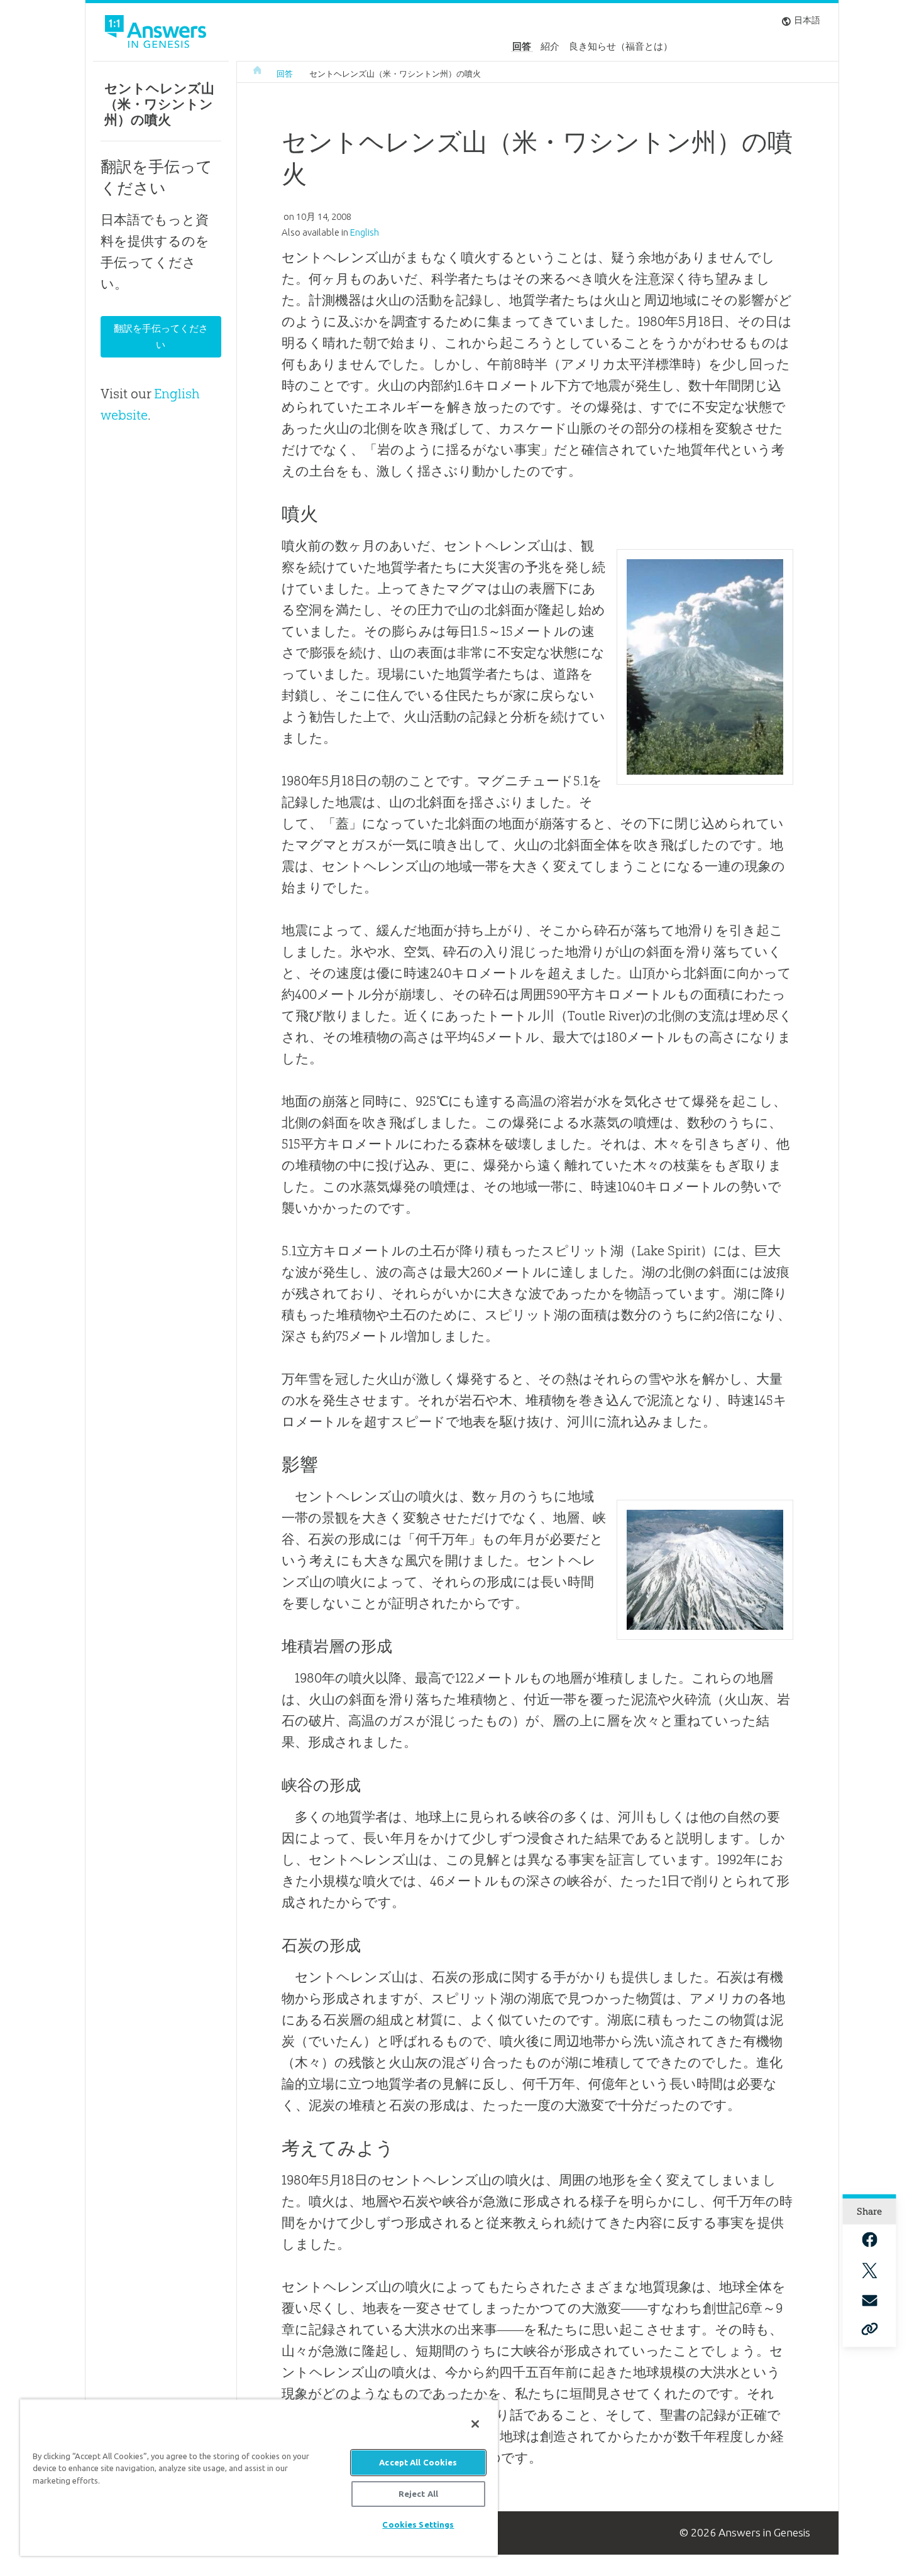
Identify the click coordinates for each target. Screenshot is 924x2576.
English (365, 232)
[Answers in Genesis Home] (157, 34)
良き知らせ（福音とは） (621, 46)
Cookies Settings (418, 2524)
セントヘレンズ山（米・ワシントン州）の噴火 (395, 74)
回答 (522, 46)
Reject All (418, 2494)
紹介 (550, 46)
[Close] (475, 2424)
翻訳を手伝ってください (161, 336)
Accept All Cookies (418, 2462)
